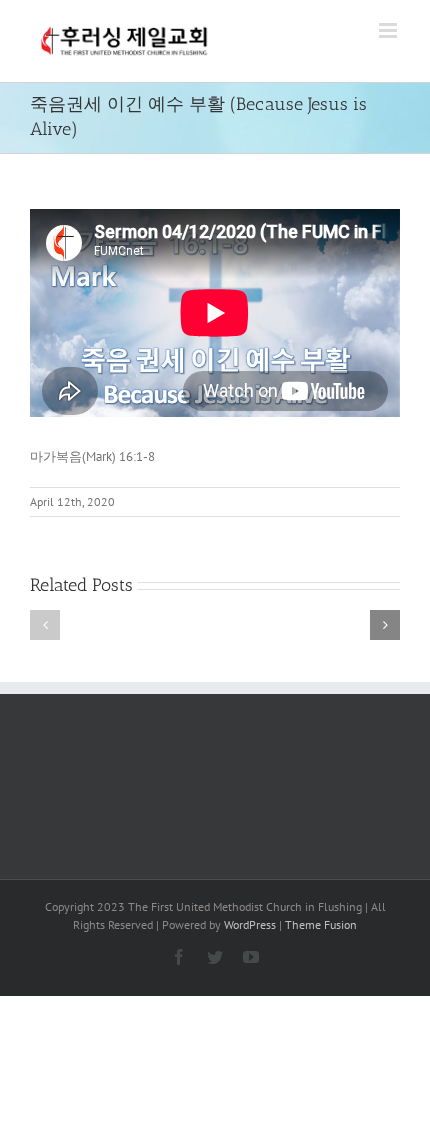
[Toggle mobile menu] (389, 30)
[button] (45, 625)
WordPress (250, 924)
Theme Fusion (321, 924)
